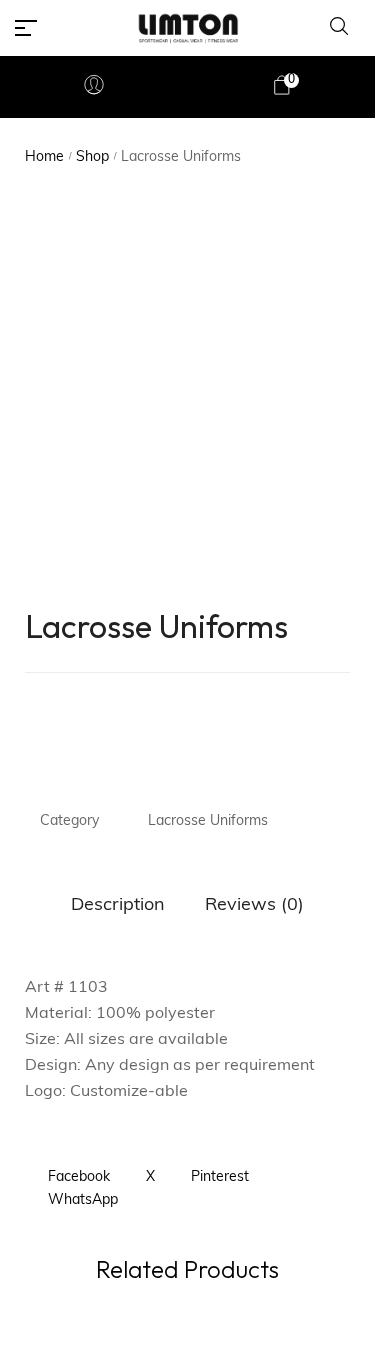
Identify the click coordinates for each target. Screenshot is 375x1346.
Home (44, 157)
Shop (92, 157)
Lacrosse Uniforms (208, 821)
